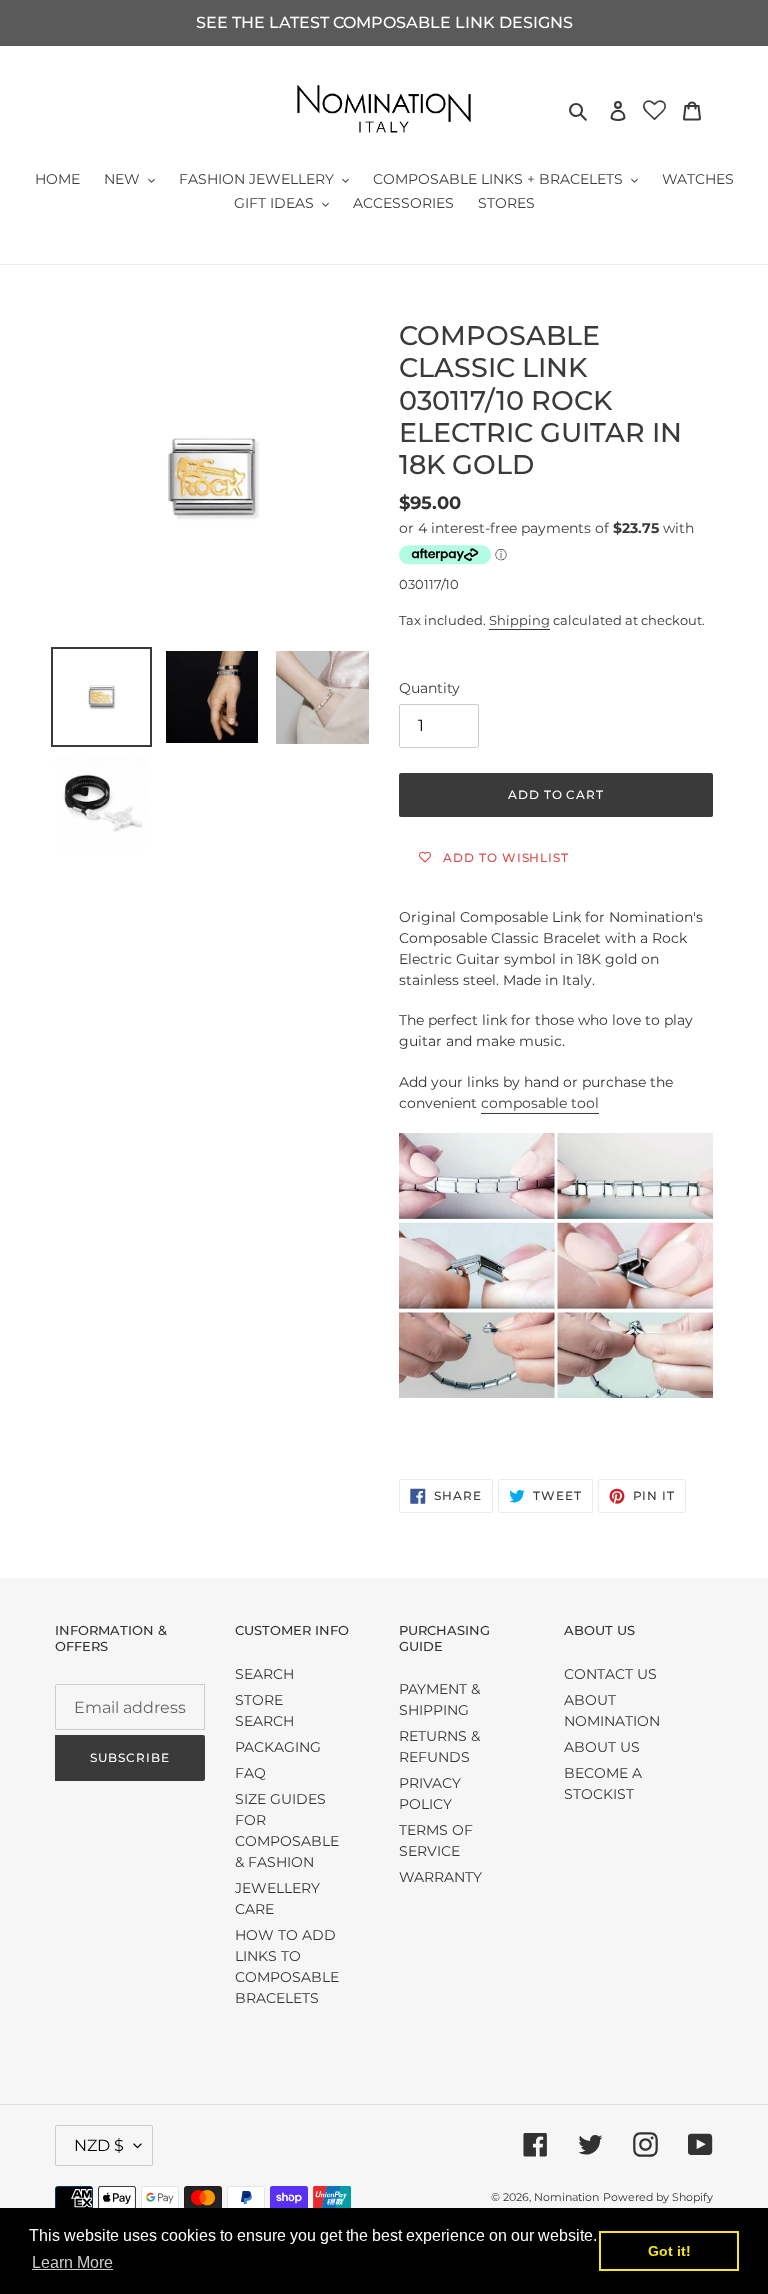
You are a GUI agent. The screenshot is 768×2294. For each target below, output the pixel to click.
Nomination (566, 2197)
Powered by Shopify (658, 2197)
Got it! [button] (669, 2251)
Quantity (429, 688)
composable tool (540, 1103)
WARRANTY (440, 1877)
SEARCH (264, 1674)
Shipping (519, 620)
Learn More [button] (72, 2262)
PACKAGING (278, 1747)
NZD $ (99, 2145)
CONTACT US (610, 1674)
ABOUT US (602, 1747)
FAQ (250, 1773)
